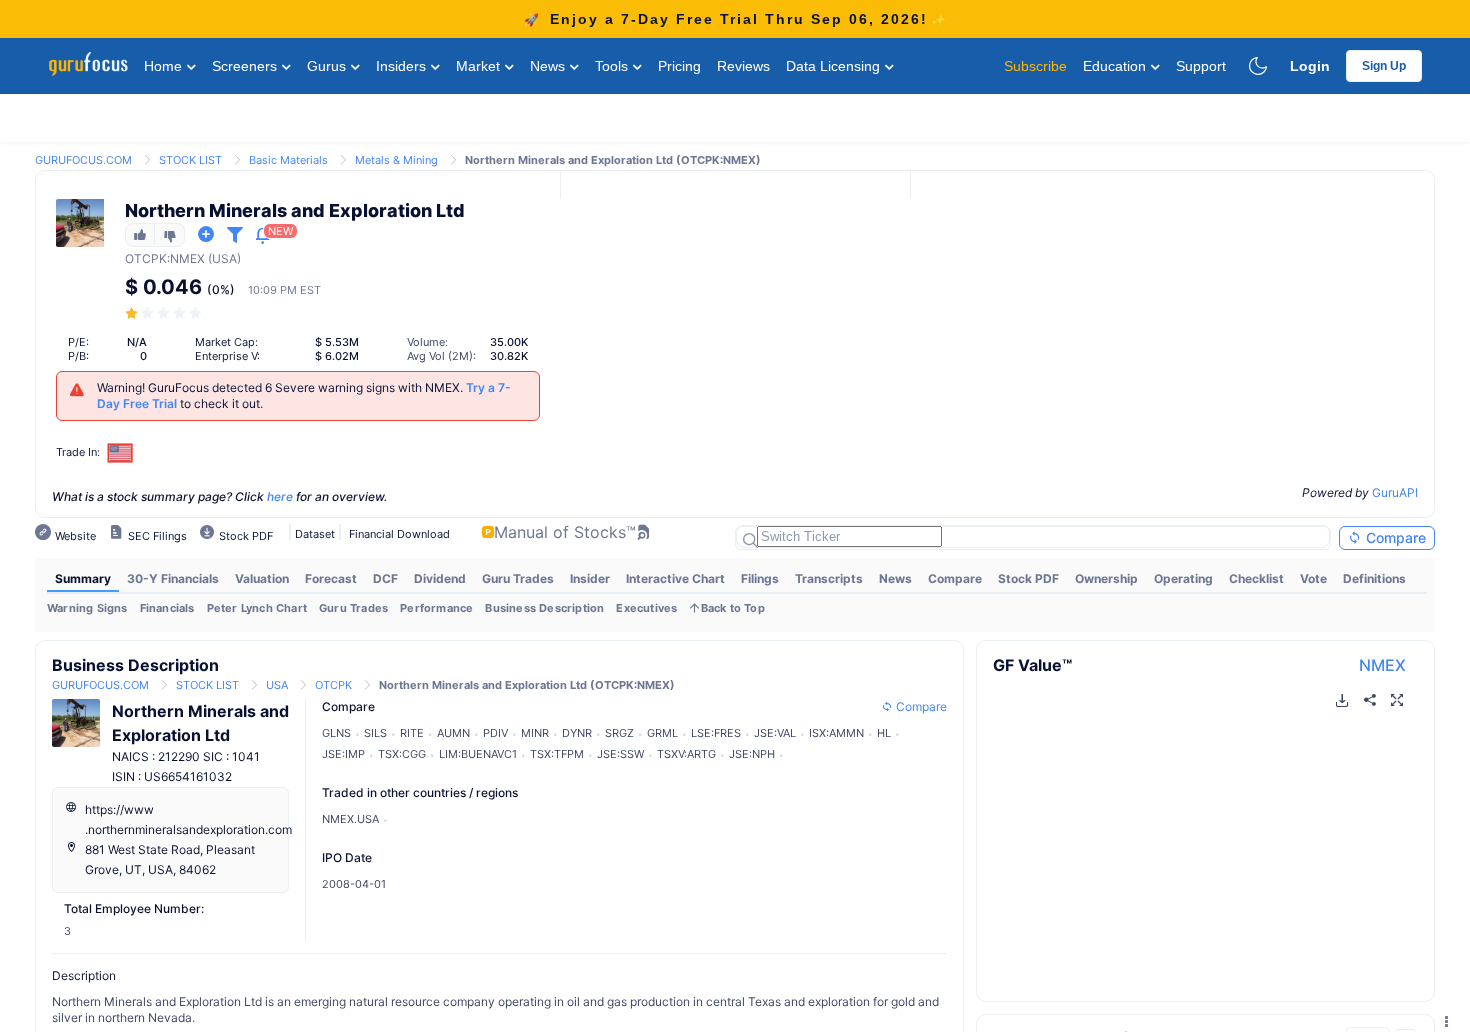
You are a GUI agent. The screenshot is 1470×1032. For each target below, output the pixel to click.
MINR (535, 733)
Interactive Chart (675, 578)
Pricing (679, 66)
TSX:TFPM (557, 754)
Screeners (246, 66)
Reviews (743, 66)
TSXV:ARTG (686, 754)
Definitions (1374, 578)
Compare (1394, 537)
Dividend (440, 578)
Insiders (403, 66)
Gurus (328, 66)
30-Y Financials (173, 578)
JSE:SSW (620, 754)
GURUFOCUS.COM (83, 160)
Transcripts (829, 578)
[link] (83, 158)
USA (277, 685)
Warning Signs (87, 608)
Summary (83, 578)
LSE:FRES (716, 733)
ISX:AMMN (836, 733)
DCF (385, 578)
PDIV (495, 733)
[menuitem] (83, 579)
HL (884, 733)
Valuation (262, 578)
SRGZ (619, 733)
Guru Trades (518, 578)
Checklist (1256, 578)
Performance (436, 608)
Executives (646, 608)
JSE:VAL (775, 733)
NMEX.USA (350, 819)
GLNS (336, 733)
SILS (375, 733)
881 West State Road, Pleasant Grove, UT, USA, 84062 (170, 859)
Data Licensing (835, 66)
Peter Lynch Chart (257, 608)
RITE (412, 733)
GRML (662, 733)
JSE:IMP (343, 754)
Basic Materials (288, 160)
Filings (760, 578)
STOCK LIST (190, 160)
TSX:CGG (402, 754)
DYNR (577, 733)
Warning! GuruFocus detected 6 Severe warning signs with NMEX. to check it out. (304, 395)
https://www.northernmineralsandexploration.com (188, 819)
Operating (1183, 578)
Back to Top (733, 608)
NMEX (1382, 665)
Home (165, 66)
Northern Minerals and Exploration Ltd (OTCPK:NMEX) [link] (613, 160)
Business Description (544, 608)
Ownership (1106, 578)
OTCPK (146, 258)
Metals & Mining (396, 160)
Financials (167, 608)
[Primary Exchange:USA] (120, 452)
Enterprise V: (227, 356)
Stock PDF (1028, 578)
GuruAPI (1395, 492)
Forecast (331, 578)
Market (480, 66)
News (549, 66)
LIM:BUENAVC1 (478, 754)
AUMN (453, 733)
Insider (590, 578)
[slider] (165, 313)
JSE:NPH (752, 754)
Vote (1313, 578)
